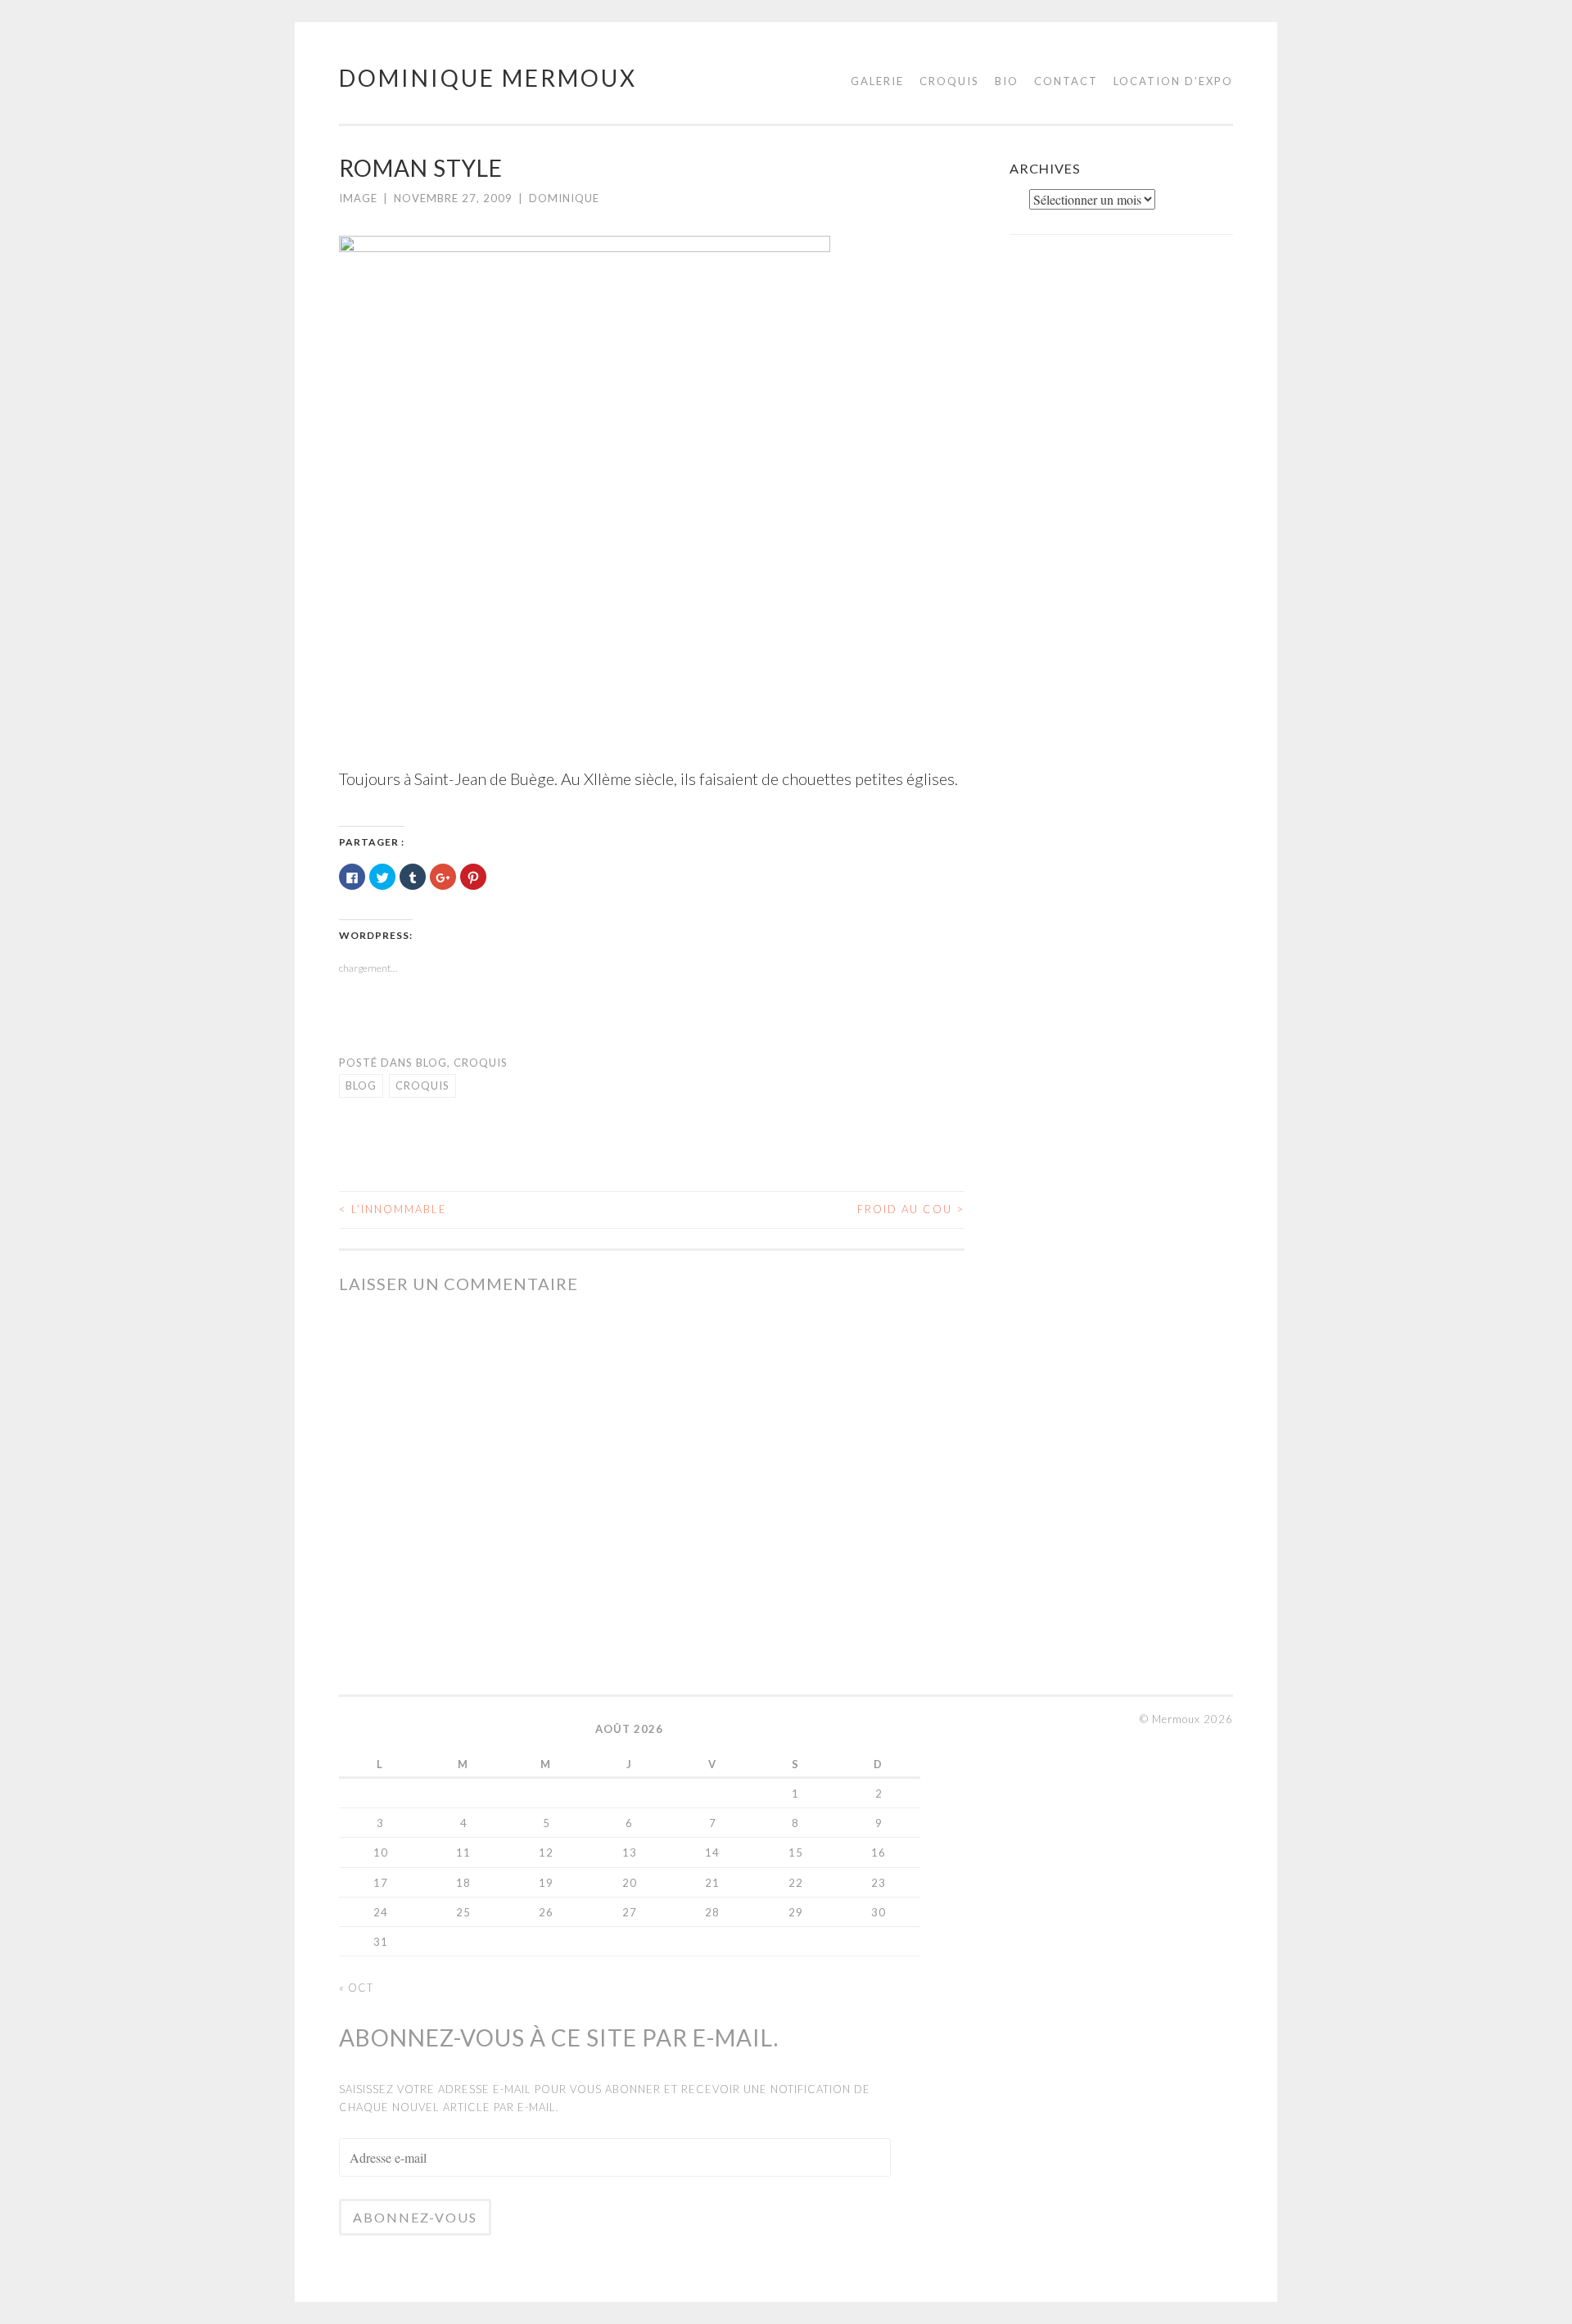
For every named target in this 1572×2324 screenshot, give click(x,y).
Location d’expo (1173, 81)
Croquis (949, 81)
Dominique (564, 198)
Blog (431, 1063)
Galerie (877, 81)
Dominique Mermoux (488, 78)
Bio (1007, 81)
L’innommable (393, 1209)
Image (358, 198)
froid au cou (911, 1209)
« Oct (356, 1988)
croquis (422, 1085)
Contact (1066, 81)
